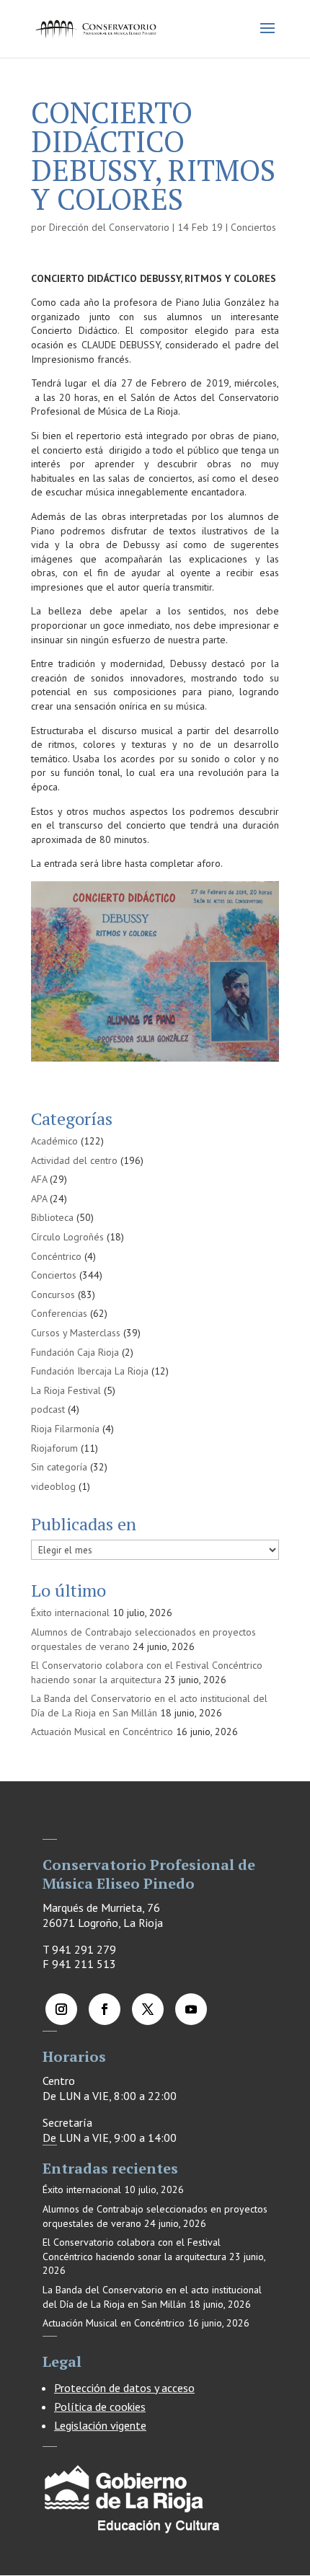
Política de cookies (100, 2407)
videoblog (53, 1486)
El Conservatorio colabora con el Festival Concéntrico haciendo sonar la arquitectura (147, 1672)
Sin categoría (59, 1467)
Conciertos (253, 227)
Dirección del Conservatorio (109, 227)
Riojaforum (54, 1448)
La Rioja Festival (66, 1390)
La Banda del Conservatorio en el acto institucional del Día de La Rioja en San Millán (149, 1706)
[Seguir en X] (148, 2009)
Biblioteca (52, 1217)
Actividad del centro (74, 1160)
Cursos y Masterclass (76, 1333)
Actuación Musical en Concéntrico (102, 1732)
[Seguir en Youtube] (191, 2009)
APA (39, 1199)
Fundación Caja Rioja (75, 1352)
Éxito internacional (70, 1613)
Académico (54, 1141)
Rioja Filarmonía (65, 1429)
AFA (39, 1179)
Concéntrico (56, 1256)
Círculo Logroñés (67, 1237)
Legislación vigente (100, 2425)
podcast (48, 1409)
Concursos (53, 1294)
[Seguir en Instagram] (61, 2009)
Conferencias (59, 1313)
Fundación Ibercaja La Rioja (90, 1371)
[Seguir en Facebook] (105, 2009)
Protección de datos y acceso (124, 2388)
